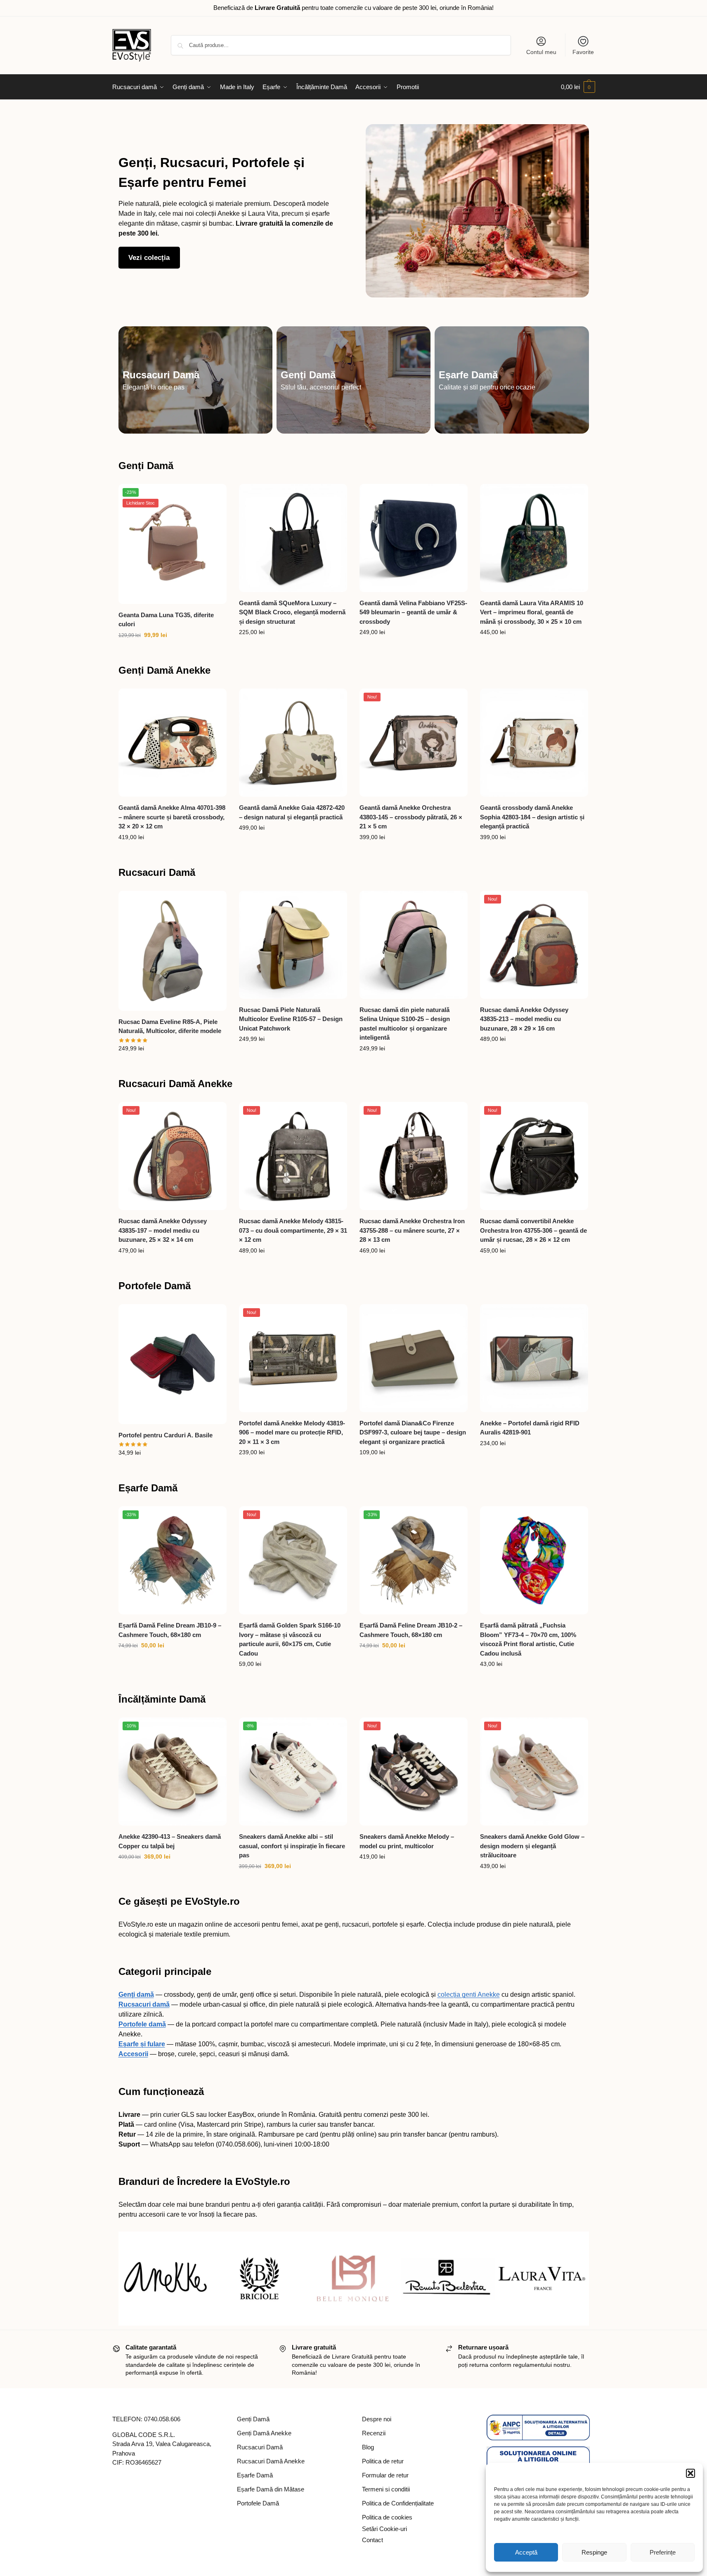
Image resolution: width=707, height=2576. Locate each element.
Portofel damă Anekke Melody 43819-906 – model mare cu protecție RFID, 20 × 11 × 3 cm (292, 1432)
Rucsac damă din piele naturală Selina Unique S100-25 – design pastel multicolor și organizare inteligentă (405, 1024)
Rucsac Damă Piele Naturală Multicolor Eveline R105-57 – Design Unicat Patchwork (291, 1019)
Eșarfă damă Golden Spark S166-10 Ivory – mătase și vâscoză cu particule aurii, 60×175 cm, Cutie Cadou (290, 1639)
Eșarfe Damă (468, 375)
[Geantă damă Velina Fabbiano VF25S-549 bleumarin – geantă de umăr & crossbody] (414, 538)
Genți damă (136, 1995)
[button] (690, 2473)
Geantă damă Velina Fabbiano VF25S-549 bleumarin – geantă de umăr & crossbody (413, 612)
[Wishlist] (214, 496)
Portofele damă (142, 2024)
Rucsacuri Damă (161, 375)
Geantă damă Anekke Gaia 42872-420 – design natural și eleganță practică (292, 812)
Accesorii (133, 2054)
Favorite (583, 52)
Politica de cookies (387, 2517)
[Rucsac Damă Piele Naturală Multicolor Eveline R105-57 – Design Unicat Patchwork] (293, 945)
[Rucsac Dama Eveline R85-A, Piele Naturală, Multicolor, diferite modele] (173, 951)
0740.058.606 (162, 2419)
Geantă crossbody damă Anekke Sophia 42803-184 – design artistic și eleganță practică (532, 817)
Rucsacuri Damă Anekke (175, 1084)
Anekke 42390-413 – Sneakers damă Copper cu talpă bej (170, 1841)
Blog (368, 2447)
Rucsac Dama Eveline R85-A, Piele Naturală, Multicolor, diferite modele (170, 1026)
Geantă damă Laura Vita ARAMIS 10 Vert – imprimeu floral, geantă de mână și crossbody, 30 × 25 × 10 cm (532, 612)
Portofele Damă (155, 1286)
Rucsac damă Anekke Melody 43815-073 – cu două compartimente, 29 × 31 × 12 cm (293, 1230)
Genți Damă (308, 375)
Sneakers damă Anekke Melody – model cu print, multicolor (407, 1841)
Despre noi (377, 2419)
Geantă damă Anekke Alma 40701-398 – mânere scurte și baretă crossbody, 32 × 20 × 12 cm (172, 817)
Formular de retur (385, 2475)
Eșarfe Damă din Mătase (271, 2489)
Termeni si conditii (386, 2489)
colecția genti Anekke (469, 1995)
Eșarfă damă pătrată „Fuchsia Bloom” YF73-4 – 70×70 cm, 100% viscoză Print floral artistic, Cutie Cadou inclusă (528, 1639)
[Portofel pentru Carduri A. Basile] (173, 1364)
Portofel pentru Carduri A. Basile (166, 1435)
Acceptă (526, 2552)
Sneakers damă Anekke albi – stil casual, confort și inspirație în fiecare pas (292, 1846)
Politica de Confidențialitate (398, 2503)
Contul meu (541, 52)
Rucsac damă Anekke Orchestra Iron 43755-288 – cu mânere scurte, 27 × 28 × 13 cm (412, 1230)
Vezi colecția (149, 258)
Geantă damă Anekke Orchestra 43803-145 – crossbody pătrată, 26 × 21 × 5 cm (411, 817)
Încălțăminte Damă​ (162, 1699)
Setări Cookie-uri (384, 2529)
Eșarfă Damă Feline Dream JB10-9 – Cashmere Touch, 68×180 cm (170, 1630)
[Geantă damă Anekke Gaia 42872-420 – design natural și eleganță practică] (293, 743)
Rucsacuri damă (144, 2004)
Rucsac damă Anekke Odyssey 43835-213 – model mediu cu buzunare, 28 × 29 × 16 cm (524, 1019)
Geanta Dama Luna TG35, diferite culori (166, 620)
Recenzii (374, 2433)
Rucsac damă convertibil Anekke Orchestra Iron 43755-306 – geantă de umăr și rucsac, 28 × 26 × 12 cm (533, 1230)
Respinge (594, 2552)
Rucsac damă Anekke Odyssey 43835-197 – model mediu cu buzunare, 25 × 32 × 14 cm (163, 1230)
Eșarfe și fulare (142, 2044)
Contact (372, 2540)
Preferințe (663, 2552)
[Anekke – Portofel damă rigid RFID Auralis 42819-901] (534, 1358)
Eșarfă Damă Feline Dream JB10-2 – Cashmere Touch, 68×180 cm (411, 1630)
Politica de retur (383, 2461)
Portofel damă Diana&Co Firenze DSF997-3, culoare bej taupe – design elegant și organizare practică (413, 1432)
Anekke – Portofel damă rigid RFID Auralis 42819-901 (530, 1428)
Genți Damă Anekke (164, 670)
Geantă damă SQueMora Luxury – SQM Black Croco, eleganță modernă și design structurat (292, 612)
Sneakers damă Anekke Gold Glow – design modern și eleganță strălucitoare (532, 1846)
